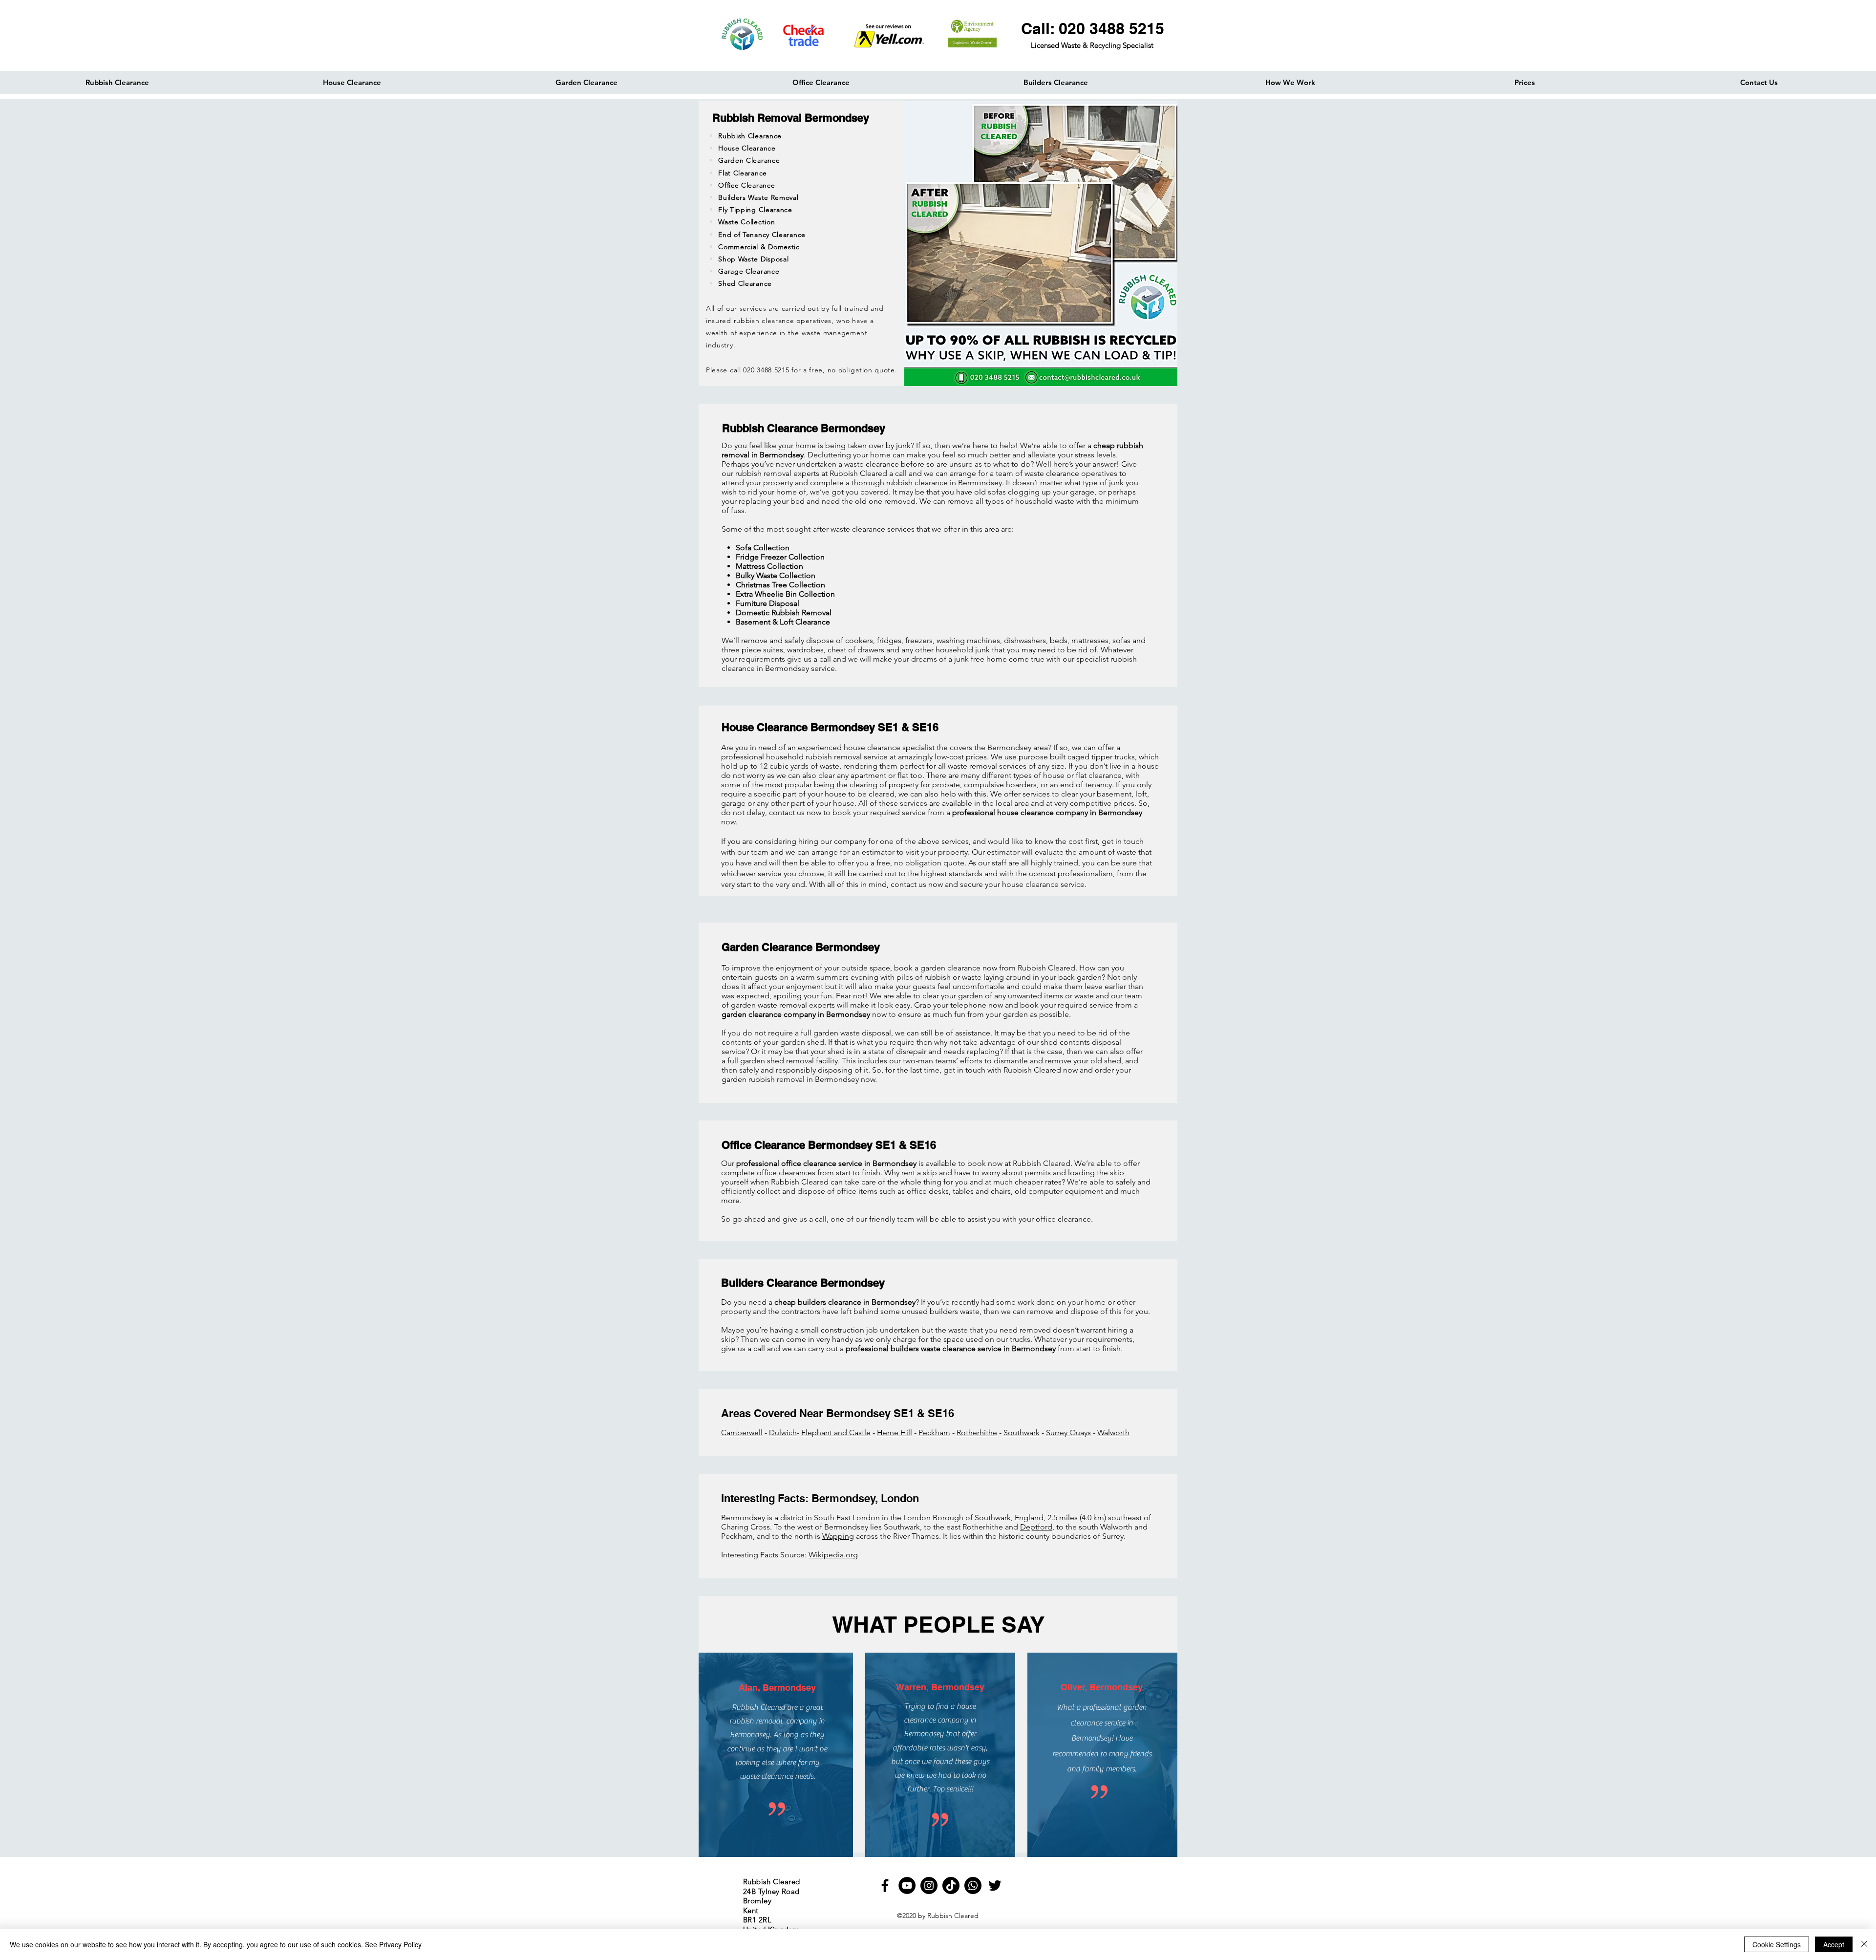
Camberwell (742, 1432)
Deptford (1036, 1527)
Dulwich (783, 1432)
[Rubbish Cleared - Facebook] (885, 1885)
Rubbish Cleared (953, 1916)
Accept (1834, 1944)
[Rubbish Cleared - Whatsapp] (973, 1885)
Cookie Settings (1777, 1944)
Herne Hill (895, 1432)
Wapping (838, 1536)
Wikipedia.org (833, 1555)
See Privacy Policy (393, 1944)
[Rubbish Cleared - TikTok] (951, 1885)
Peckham (934, 1432)
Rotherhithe (977, 1432)
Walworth (1113, 1432)
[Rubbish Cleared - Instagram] (929, 1885)
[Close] (1864, 1944)
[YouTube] (907, 1885)
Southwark (1022, 1432)
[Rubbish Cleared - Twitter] (995, 1885)
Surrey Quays (1068, 1432)
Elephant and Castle (836, 1432)
